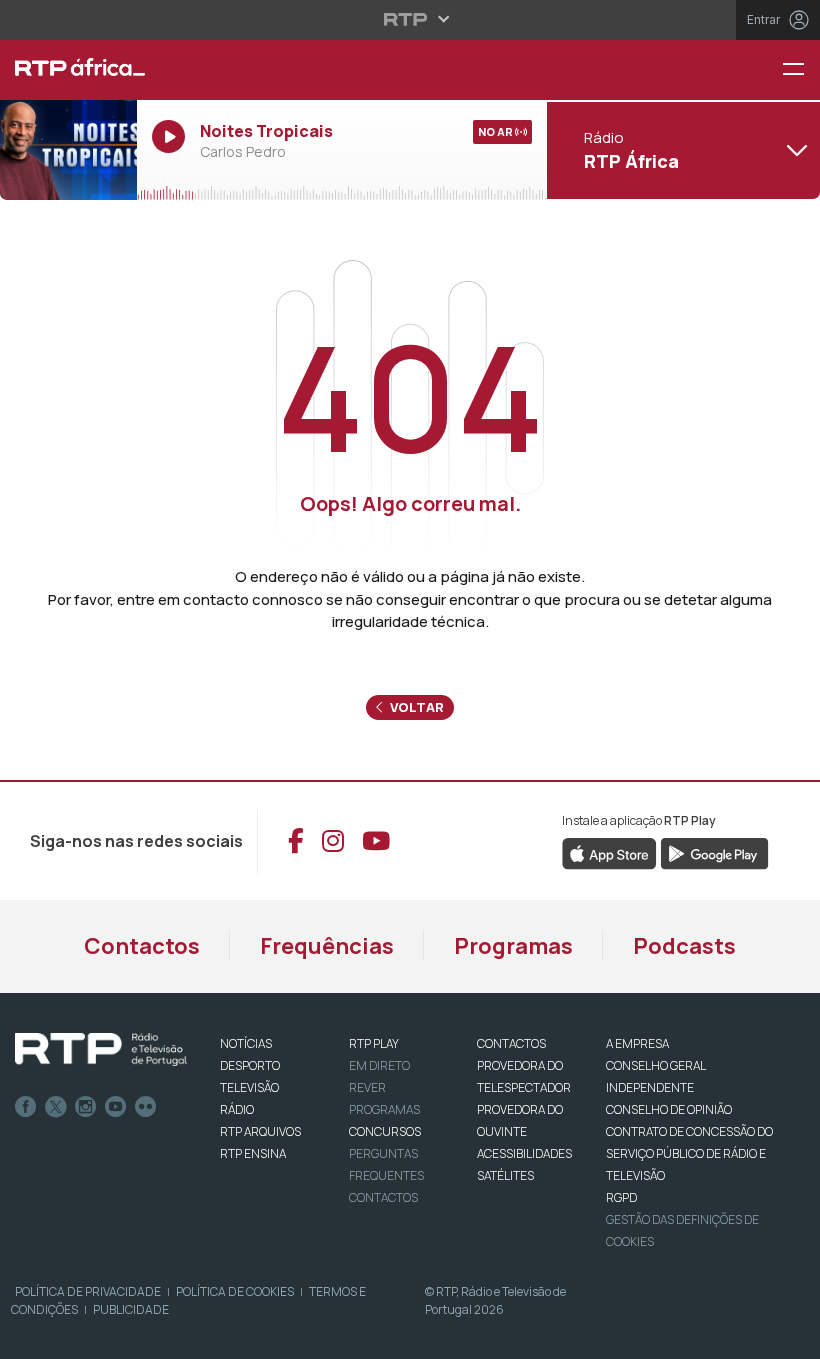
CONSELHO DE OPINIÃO (669, 1109)
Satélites (505, 1175)
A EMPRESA (637, 1043)
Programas (513, 946)
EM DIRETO (379, 1065)
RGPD (621, 1197)
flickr (146, 1107)
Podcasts (684, 946)
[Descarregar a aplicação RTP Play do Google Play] (714, 852)
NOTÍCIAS (246, 1043)
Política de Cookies (235, 1291)
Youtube (116, 1107)
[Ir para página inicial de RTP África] (68, 70)
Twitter (56, 1107)
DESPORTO (250, 1065)
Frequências (327, 946)
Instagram (86, 1107)
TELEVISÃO (249, 1087)
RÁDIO (237, 1109)
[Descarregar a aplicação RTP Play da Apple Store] (609, 852)
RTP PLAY (374, 1043)
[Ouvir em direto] (68, 150)
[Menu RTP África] (801, 70)
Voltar (415, 707)
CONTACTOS (511, 1043)
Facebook (26, 1107)
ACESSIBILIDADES (524, 1153)
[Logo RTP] (101, 1050)
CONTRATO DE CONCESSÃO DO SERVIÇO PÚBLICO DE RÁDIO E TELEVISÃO (689, 1153)
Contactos (142, 946)
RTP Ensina (253, 1153)
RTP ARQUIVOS (260, 1131)
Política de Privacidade (88, 1291)
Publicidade (131, 1309)
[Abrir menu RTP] (410, 19)
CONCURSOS (385, 1131)
